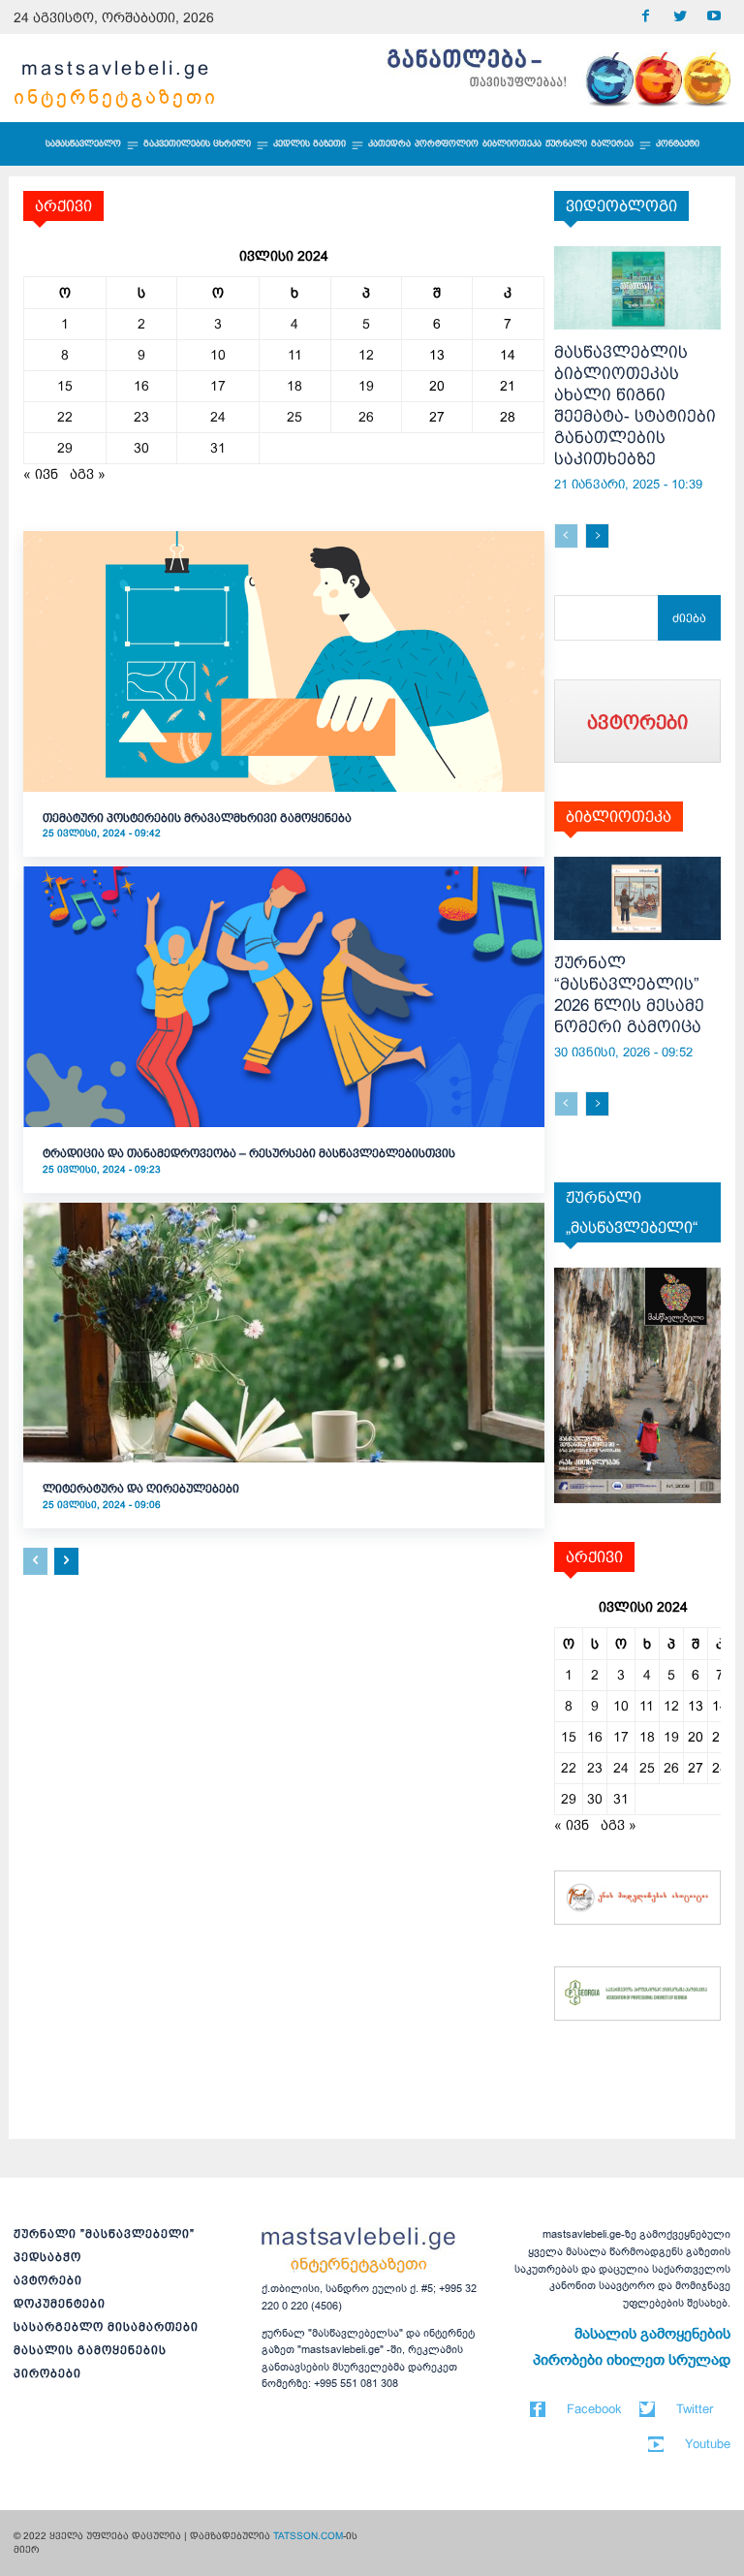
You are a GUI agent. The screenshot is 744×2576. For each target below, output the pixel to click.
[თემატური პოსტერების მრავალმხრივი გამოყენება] (284, 661)
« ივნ (41, 474)
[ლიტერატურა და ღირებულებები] (284, 1333)
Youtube (708, 2444)
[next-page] (66, 1561)
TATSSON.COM (308, 2536)
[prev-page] (35, 1561)
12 (366, 355)
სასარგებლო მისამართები (106, 2327)
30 (141, 448)
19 (366, 386)
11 (295, 355)
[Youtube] (713, 17)
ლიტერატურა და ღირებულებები (141, 1489)
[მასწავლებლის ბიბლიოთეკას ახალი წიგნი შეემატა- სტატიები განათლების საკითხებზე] (638, 288)
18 (294, 386)
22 (65, 417)
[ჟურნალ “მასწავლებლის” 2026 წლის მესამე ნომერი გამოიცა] (638, 898)
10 (218, 355)
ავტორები (48, 2280)
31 (218, 448)
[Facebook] (646, 17)
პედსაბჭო (47, 2257)
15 (65, 386)
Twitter (695, 2409)
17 (218, 386)
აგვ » (88, 474)
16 (141, 386)
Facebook (594, 2409)
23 (141, 417)
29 (65, 448)
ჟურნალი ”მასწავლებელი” (104, 2234)
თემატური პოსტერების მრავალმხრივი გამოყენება (197, 818)
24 (218, 417)
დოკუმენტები (60, 2304)
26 (366, 417)
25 (294, 417)
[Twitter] (680, 17)
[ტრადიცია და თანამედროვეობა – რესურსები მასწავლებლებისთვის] (284, 997)
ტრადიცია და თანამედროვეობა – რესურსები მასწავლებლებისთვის (249, 1153)
